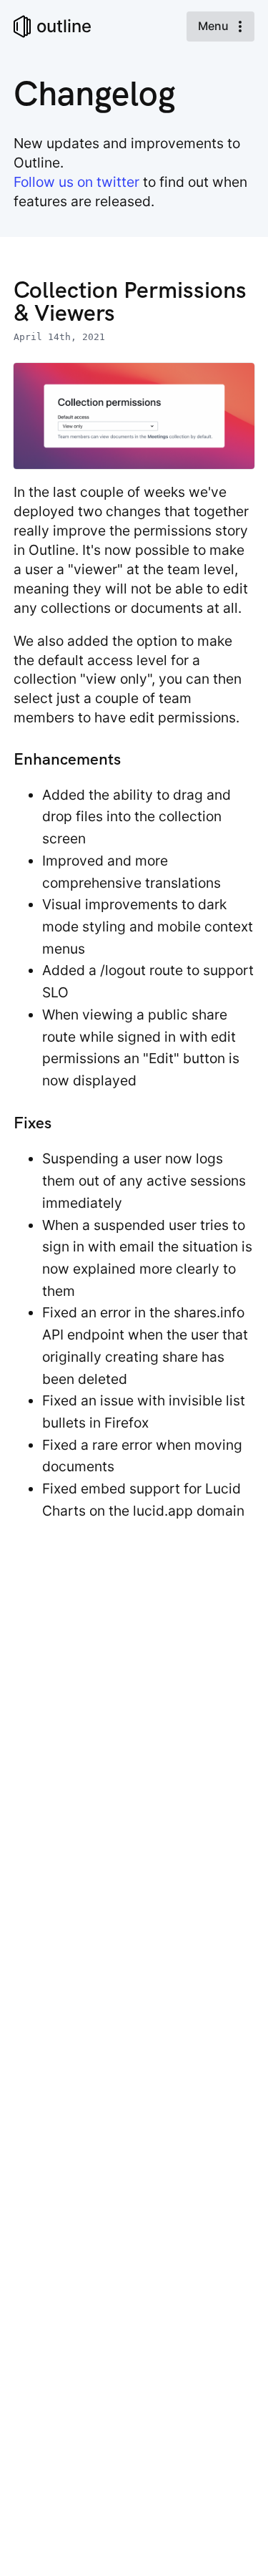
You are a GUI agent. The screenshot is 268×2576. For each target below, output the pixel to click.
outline (64, 26)
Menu (215, 26)
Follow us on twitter (76, 182)
